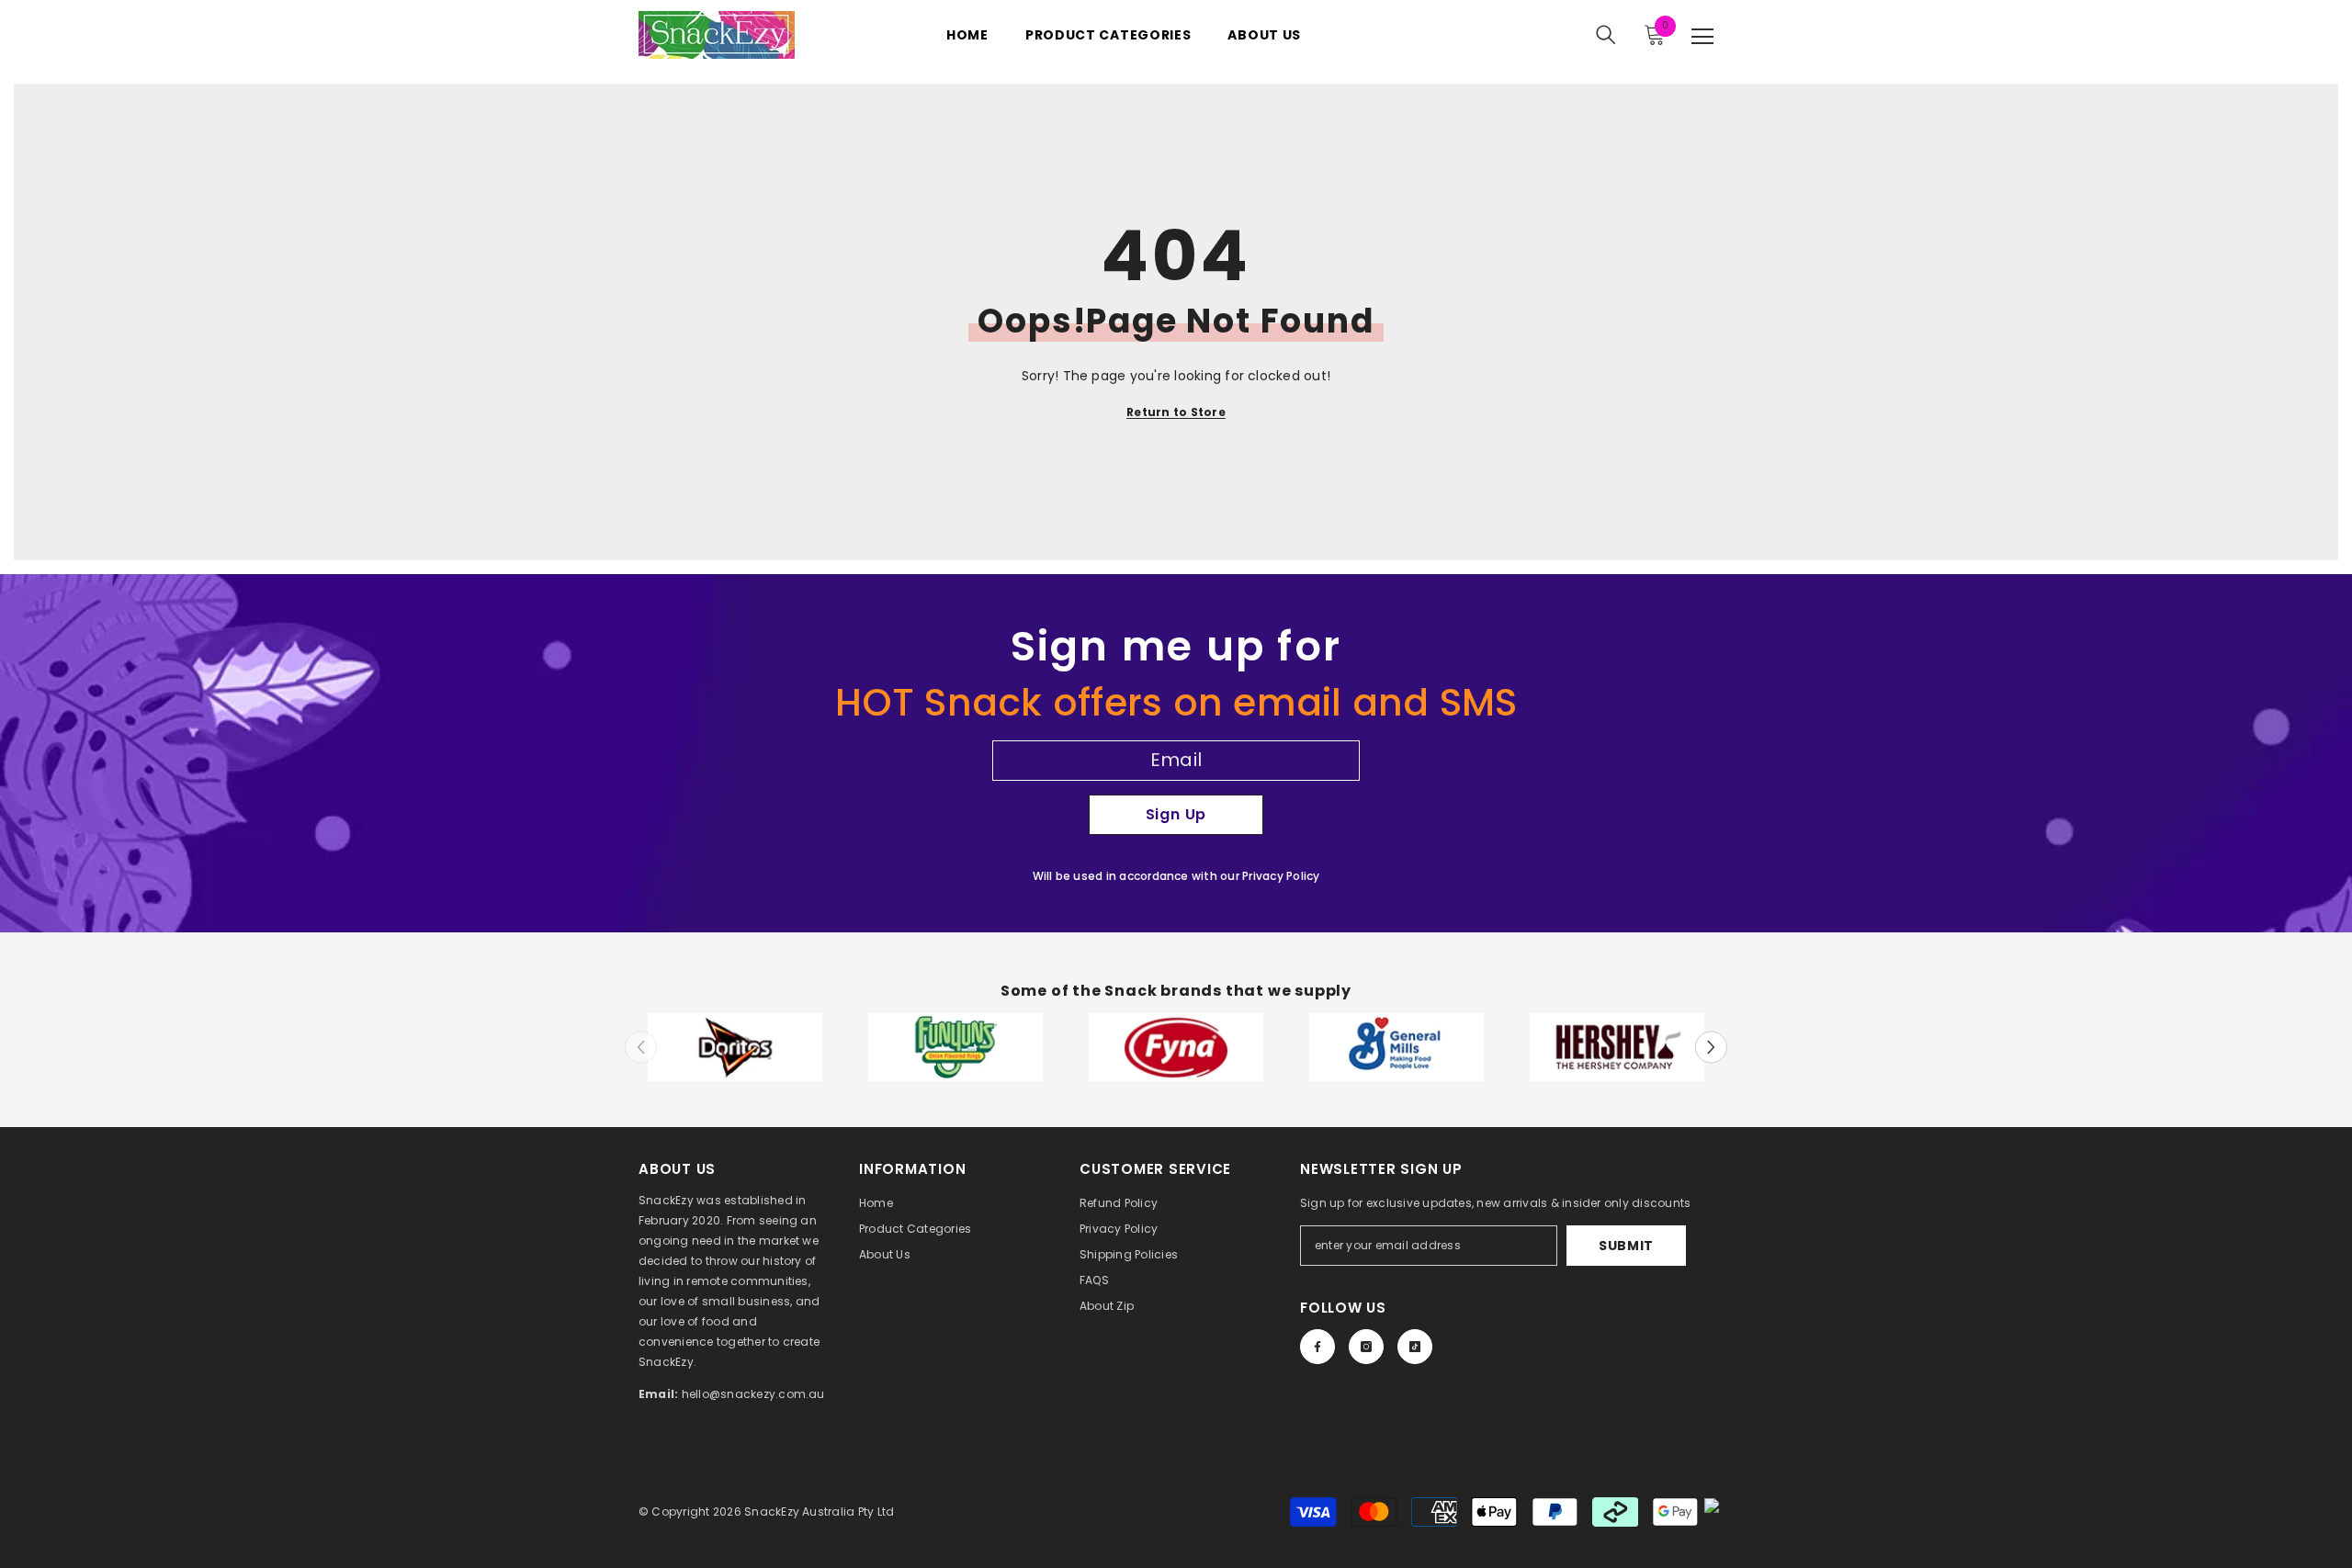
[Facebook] (1317, 1347)
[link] (735, 1048)
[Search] (1606, 35)
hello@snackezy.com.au (753, 1394)
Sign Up (1176, 814)
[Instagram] (1366, 1347)
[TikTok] (1415, 1347)
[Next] (1711, 1047)
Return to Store (1176, 412)
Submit (1626, 1246)
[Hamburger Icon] (1702, 37)
